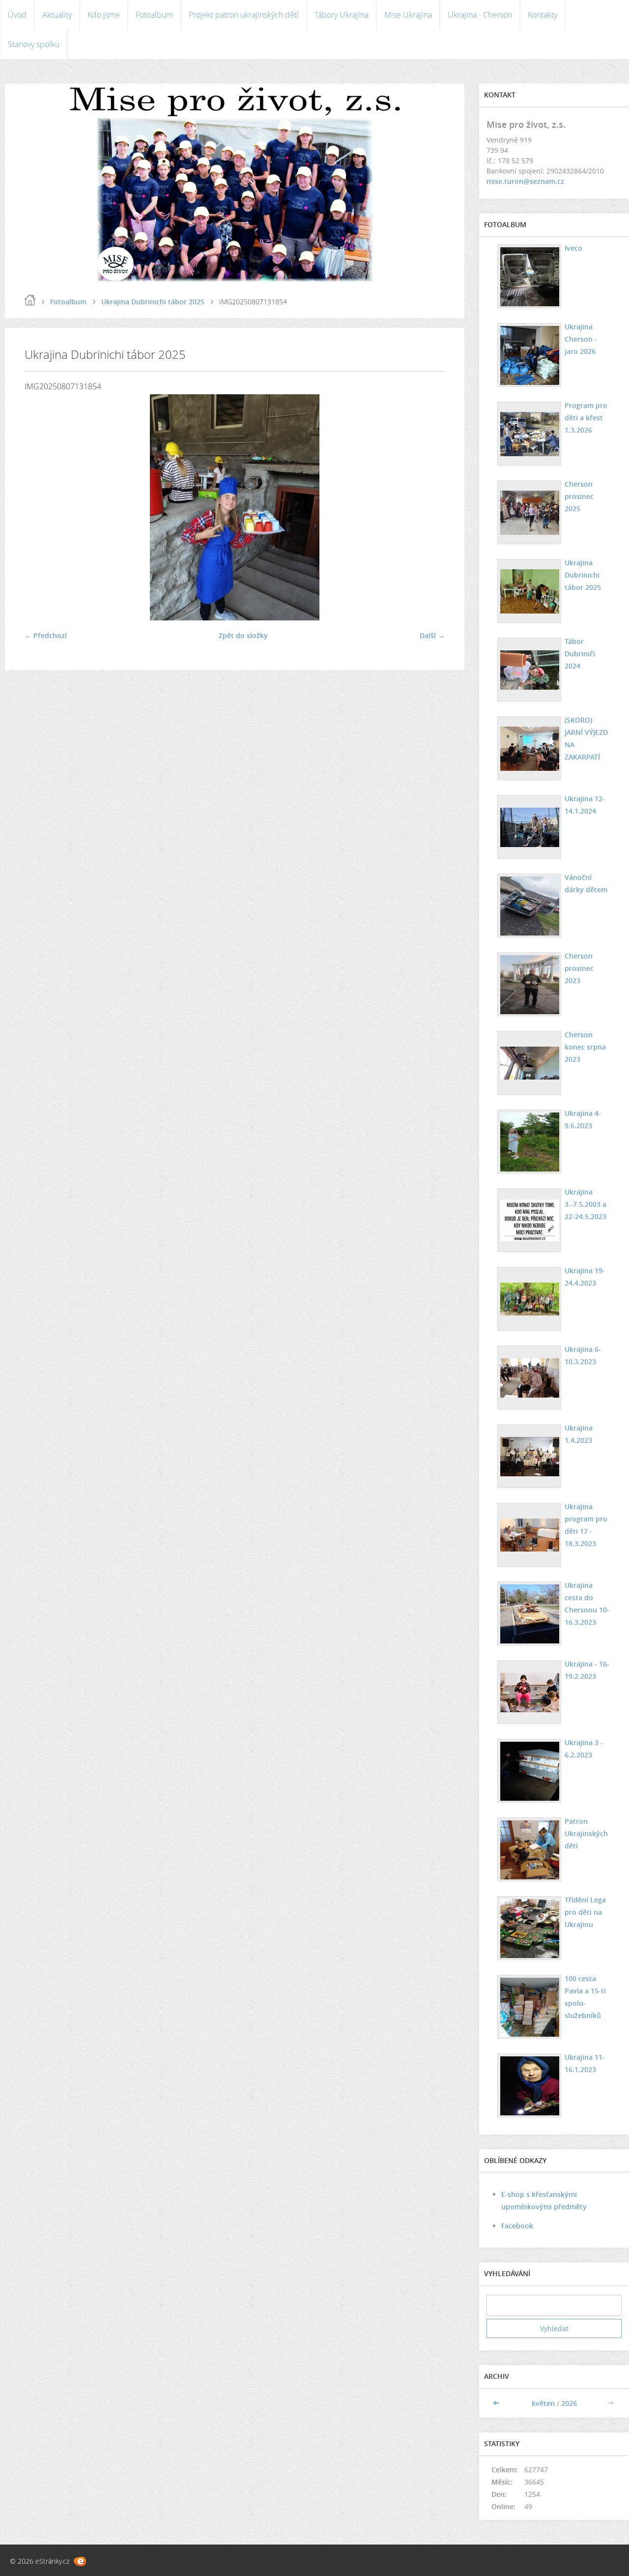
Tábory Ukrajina (342, 15)
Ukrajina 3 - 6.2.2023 (584, 1749)
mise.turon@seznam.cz (525, 181)
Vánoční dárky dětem (586, 883)
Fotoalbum (154, 15)
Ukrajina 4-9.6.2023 (583, 1119)
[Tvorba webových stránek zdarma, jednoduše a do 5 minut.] (80, 2561)
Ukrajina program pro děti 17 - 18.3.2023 (586, 1525)
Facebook (517, 2226)
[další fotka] (429, 507)
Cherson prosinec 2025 (579, 496)
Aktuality (57, 15)
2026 (569, 2403)
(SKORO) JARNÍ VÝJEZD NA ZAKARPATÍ (586, 738)
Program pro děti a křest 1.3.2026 (586, 418)
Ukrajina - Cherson (480, 15)
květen (543, 2403)
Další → (432, 635)
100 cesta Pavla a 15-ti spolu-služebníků (585, 1997)
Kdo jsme (104, 15)
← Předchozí (46, 635)
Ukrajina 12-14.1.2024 (585, 805)
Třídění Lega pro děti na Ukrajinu (585, 1912)
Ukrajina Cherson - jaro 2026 (581, 339)
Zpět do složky (243, 635)
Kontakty (543, 15)
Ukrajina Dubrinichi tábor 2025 (153, 302)
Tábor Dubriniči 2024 (580, 654)
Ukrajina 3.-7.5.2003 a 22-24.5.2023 (586, 1204)
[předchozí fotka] (41, 507)
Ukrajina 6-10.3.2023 (583, 1355)
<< (497, 2403)
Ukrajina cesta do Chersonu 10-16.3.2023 (587, 1604)
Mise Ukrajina (408, 15)
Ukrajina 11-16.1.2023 (585, 2063)
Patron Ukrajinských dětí (586, 1833)
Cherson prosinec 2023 (579, 968)
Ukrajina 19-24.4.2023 (585, 1277)
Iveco (573, 248)
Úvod (17, 15)
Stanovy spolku (34, 44)
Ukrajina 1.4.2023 (579, 1434)
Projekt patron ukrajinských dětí (244, 15)
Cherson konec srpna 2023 (585, 1047)
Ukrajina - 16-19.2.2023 (587, 1670)
